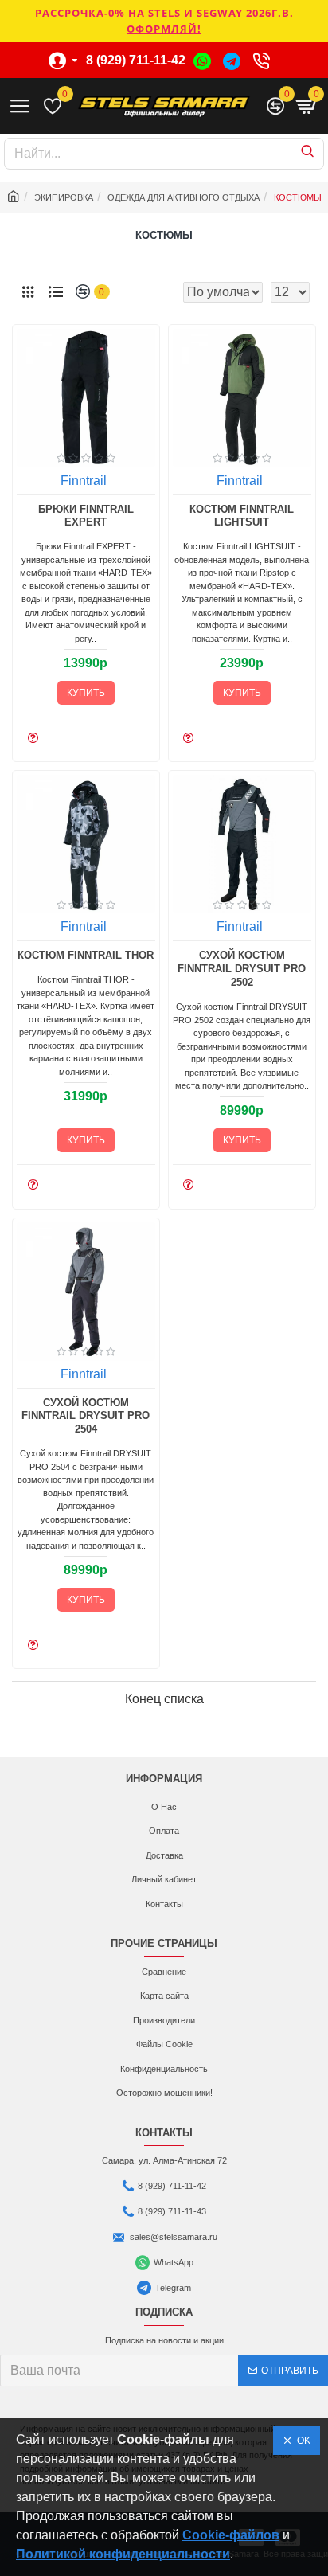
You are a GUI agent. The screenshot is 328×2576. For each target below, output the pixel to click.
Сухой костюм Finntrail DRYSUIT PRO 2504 (86, 1416)
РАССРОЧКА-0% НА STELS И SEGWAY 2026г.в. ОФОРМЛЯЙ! (164, 21)
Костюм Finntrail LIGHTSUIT (242, 516)
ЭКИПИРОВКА (64, 197)
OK (301, 2441)
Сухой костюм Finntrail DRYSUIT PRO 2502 (242, 969)
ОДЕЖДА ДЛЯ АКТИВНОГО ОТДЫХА (184, 197)
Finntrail (84, 481)
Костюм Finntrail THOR (86, 955)
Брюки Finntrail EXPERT (86, 516)
